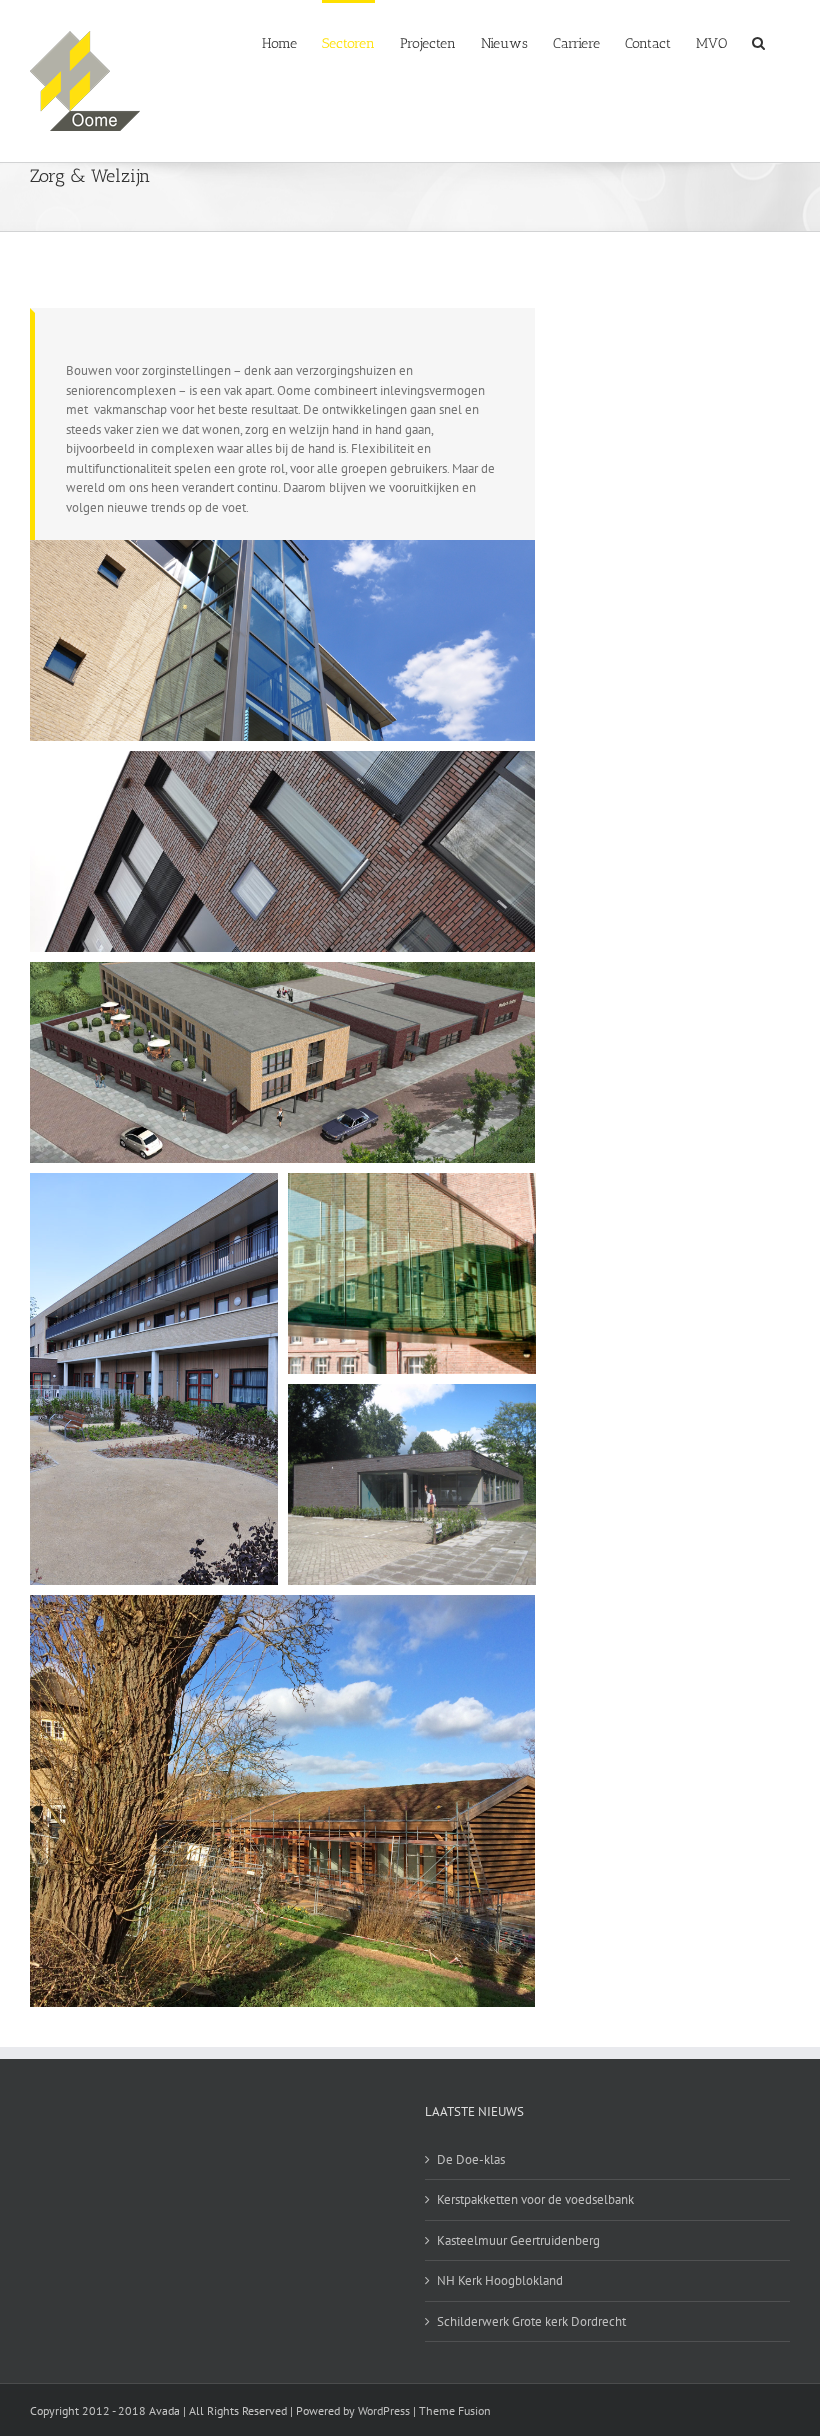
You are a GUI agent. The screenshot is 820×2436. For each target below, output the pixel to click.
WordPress (384, 2410)
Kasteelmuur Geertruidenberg (518, 2240)
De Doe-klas (471, 2159)
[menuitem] (279, 42)
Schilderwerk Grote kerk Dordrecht (531, 2321)
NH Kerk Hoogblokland (500, 2280)
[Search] (758, 42)
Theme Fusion (455, 2410)
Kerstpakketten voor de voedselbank (535, 2199)
